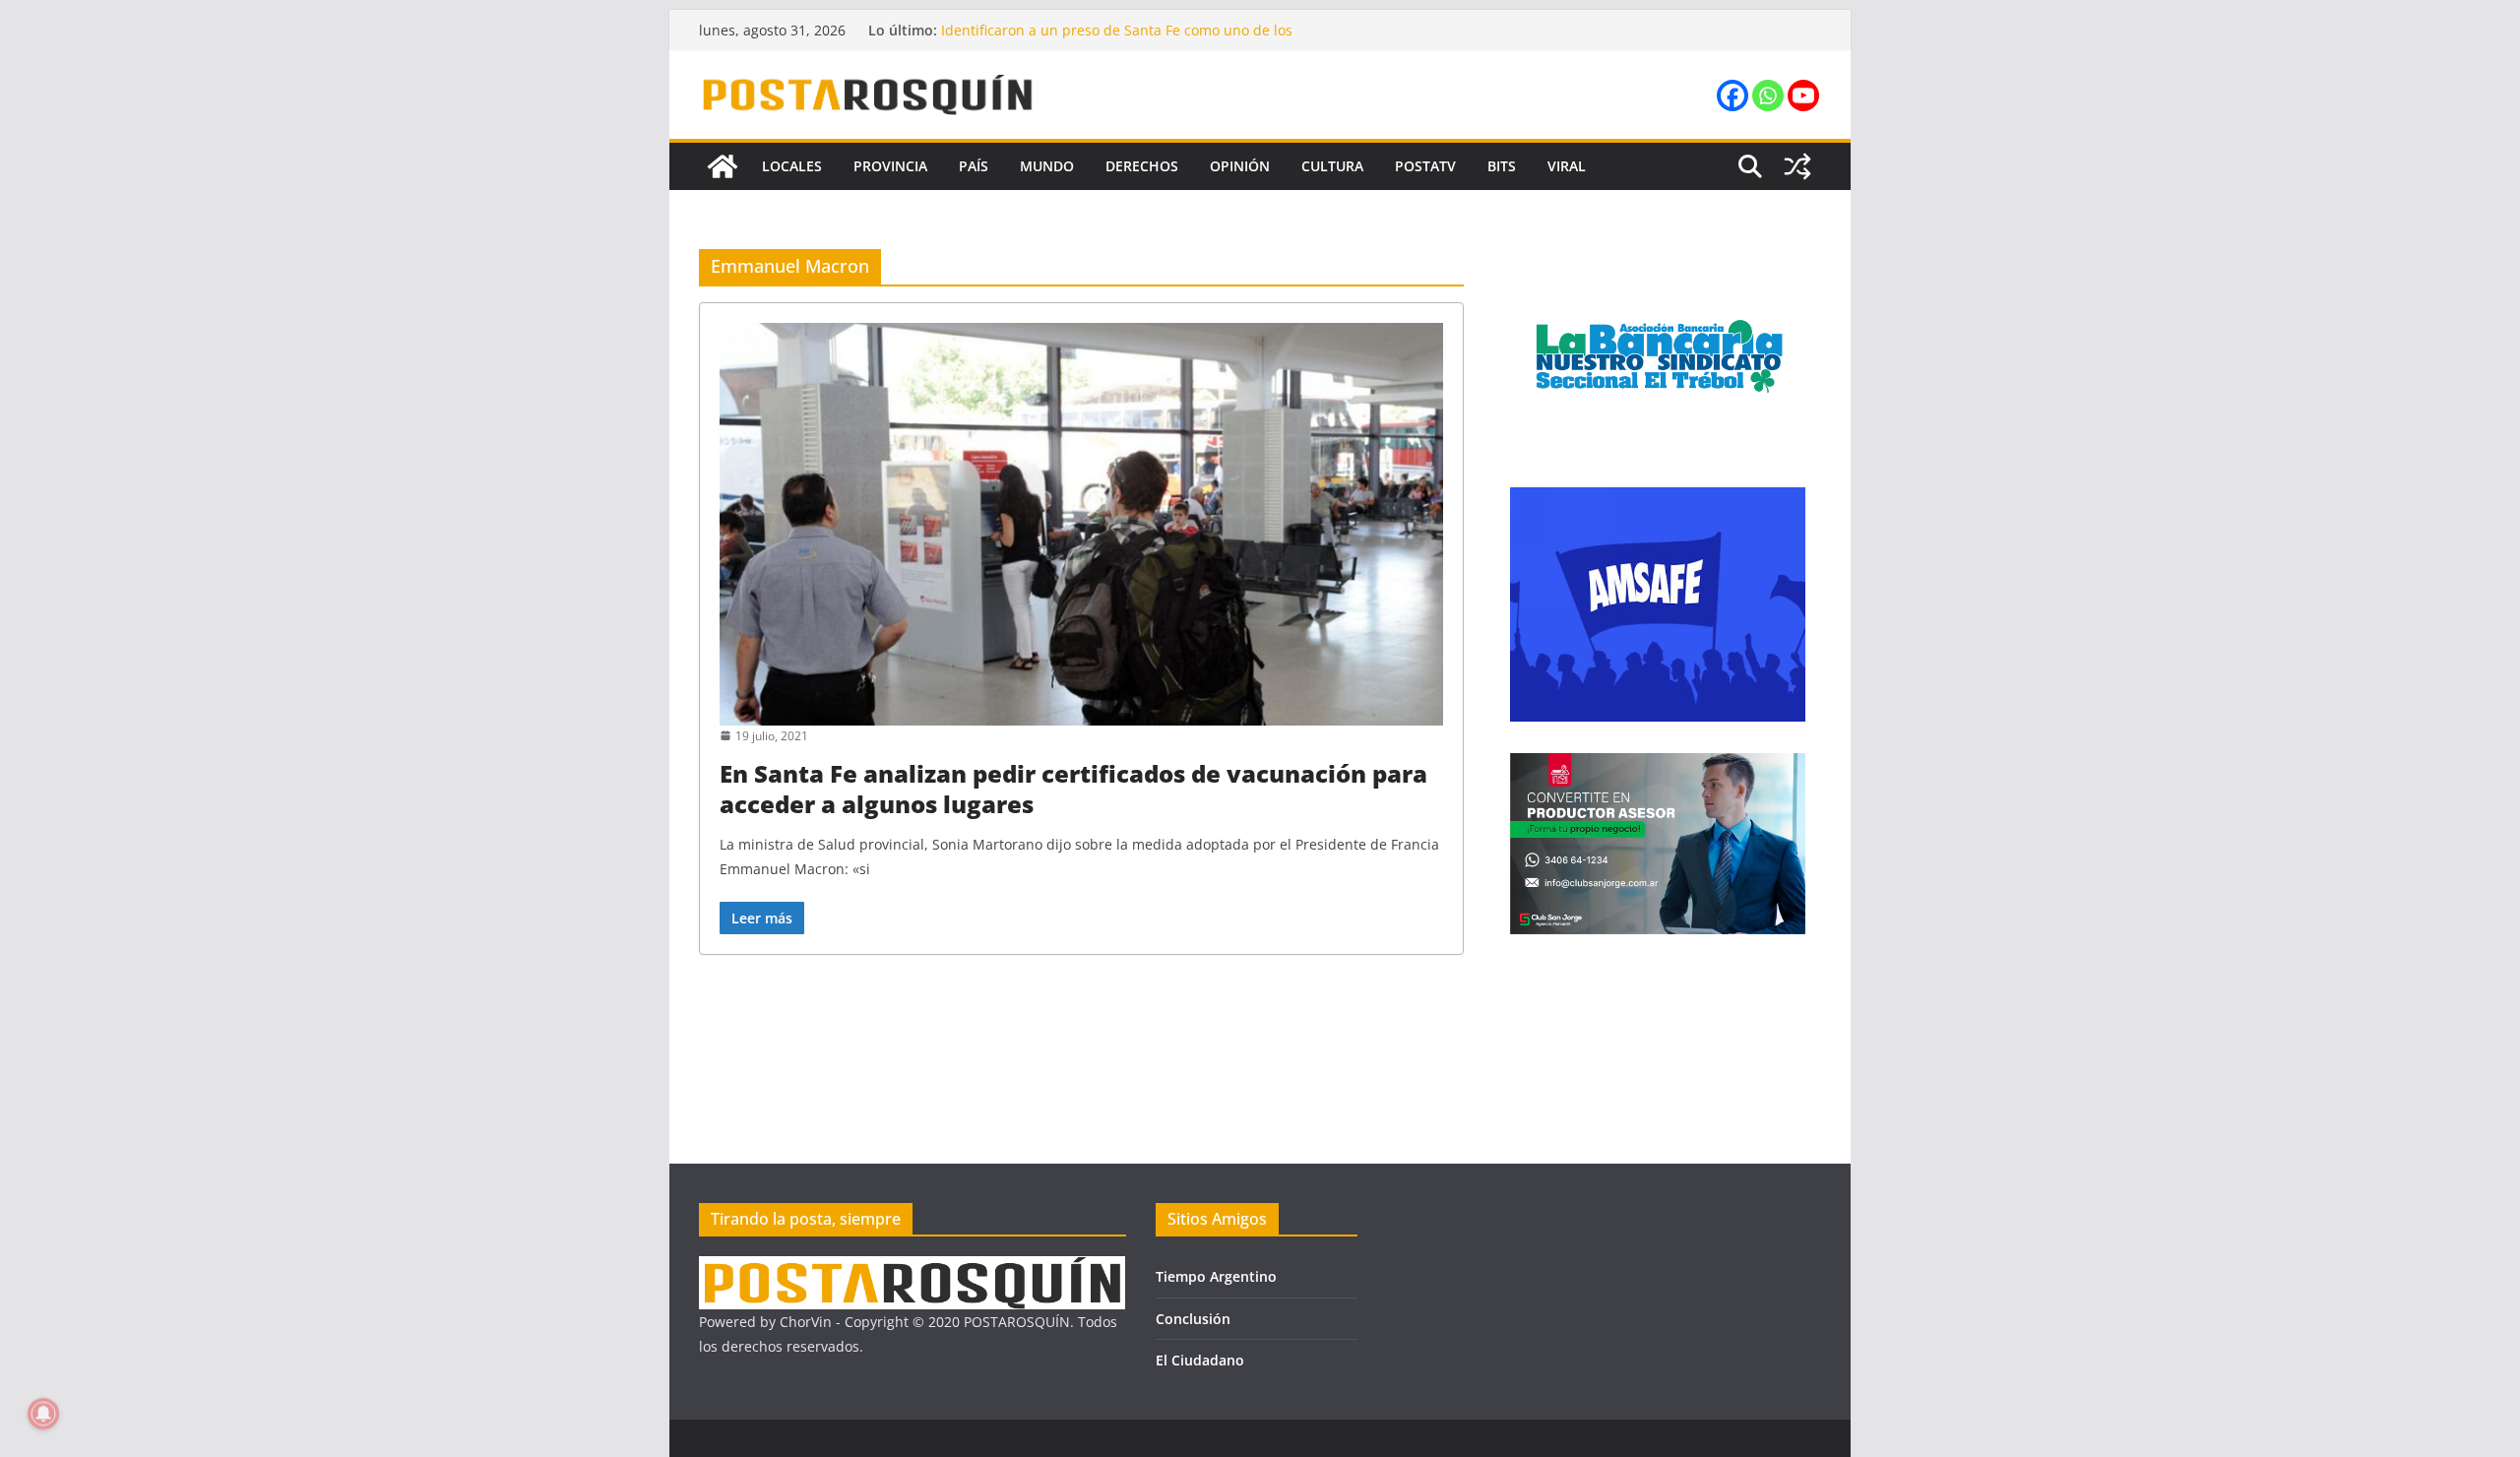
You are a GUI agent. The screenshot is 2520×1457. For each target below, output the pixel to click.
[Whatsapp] (1768, 95)
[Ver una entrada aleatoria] (1797, 166)
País (974, 166)
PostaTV (1425, 166)
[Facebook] (1732, 95)
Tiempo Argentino (1216, 1276)
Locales (792, 166)
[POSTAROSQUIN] (912, 1268)
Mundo (1047, 166)
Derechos (1142, 166)
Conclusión (1193, 1319)
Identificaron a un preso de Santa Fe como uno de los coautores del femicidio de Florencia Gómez (1117, 40)
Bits (1502, 166)
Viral (1567, 166)
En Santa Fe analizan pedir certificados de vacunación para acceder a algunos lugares (1073, 789)
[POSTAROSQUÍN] (723, 166)
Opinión (1240, 166)
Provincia (890, 166)
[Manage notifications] (43, 1414)
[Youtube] (1803, 95)
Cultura (1332, 166)
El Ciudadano (1200, 1360)
